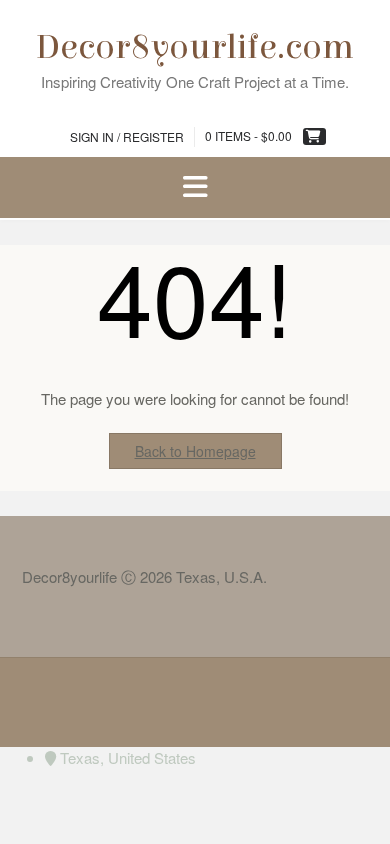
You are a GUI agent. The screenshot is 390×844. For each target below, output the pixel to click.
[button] (195, 188)
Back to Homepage (195, 451)
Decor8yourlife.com (195, 47)
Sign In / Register (127, 136)
